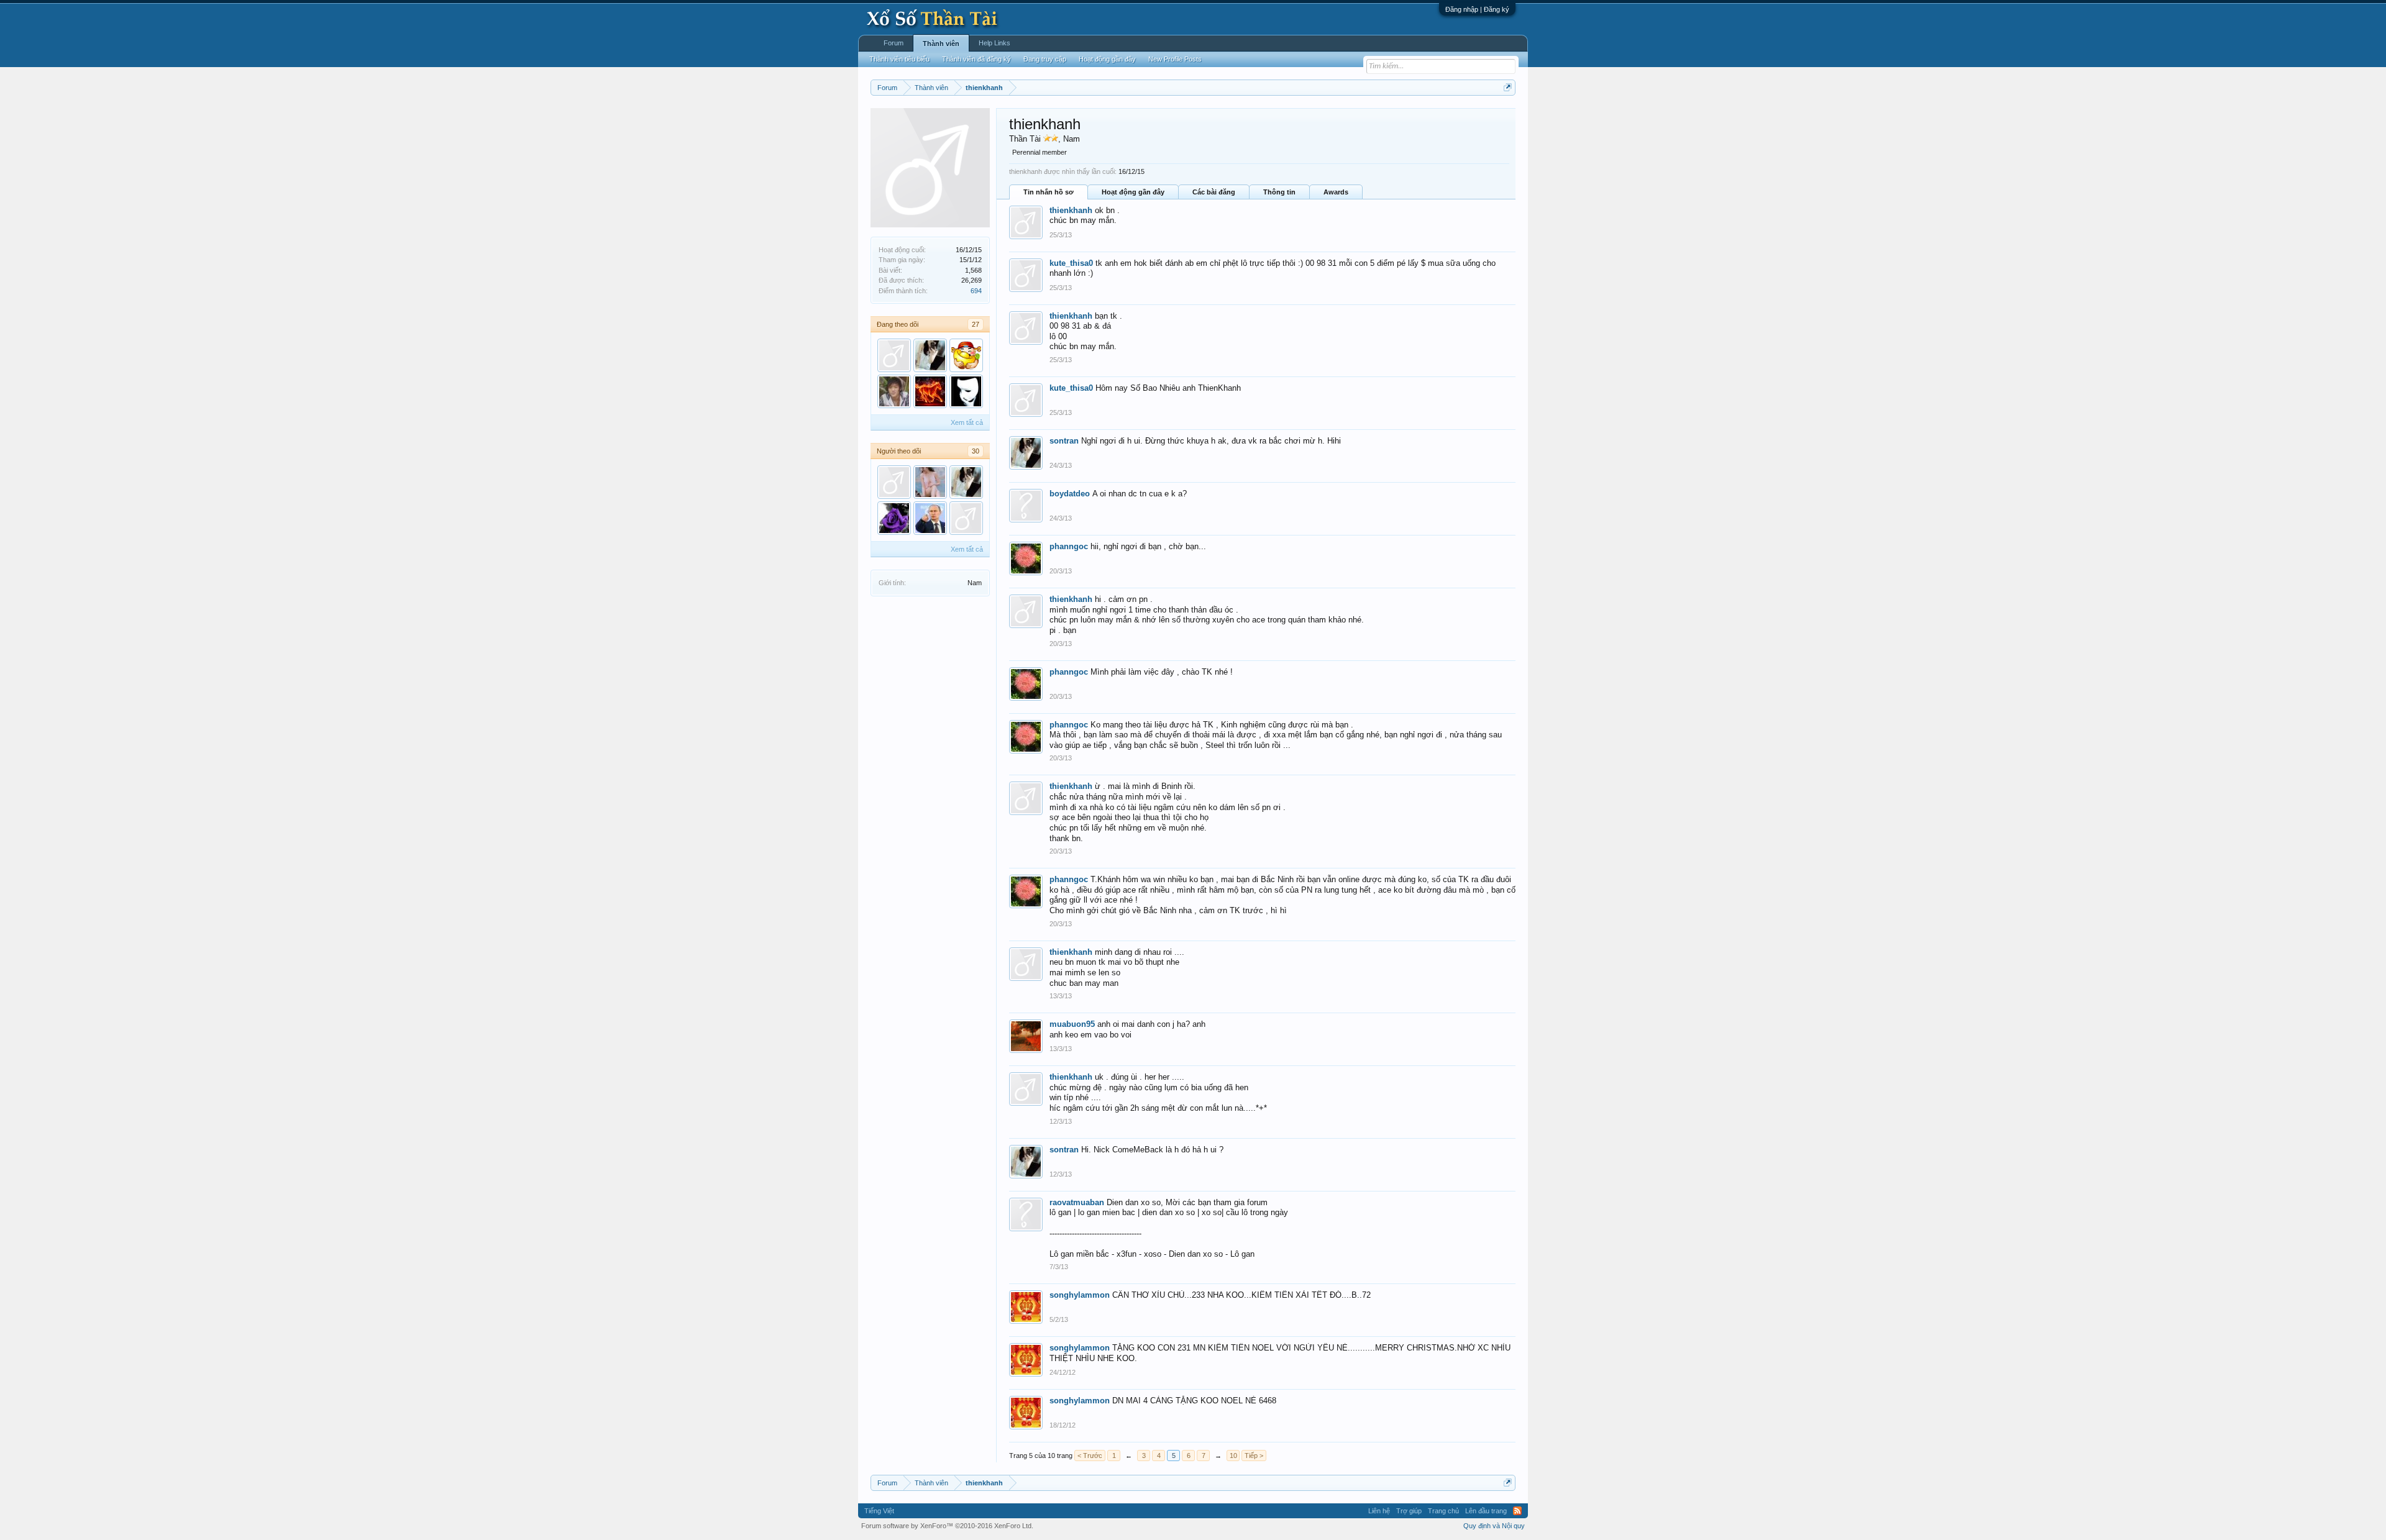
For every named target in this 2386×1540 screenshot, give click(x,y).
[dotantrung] (930, 518)
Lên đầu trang (1486, 1511)
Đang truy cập (1045, 59)
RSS (1517, 1511)
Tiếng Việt (879, 1511)
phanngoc (1069, 546)
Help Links (994, 43)
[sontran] (930, 355)
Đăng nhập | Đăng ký (1477, 9)
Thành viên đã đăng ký (976, 59)
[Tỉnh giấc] (894, 482)
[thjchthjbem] (894, 355)
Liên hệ (1379, 1511)
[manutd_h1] (930, 482)
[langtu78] (930, 391)
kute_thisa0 (1071, 263)
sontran (1064, 441)
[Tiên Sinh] (966, 518)
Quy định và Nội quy (1494, 1526)
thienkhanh (1071, 210)
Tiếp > (1254, 1456)
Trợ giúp (1409, 1511)
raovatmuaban (1077, 1202)
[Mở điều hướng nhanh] (1508, 87)
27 (976, 324)
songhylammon (1080, 1295)
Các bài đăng (1214, 192)
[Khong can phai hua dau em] (894, 391)
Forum (894, 43)
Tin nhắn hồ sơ (1049, 192)
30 (976, 451)
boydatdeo (1070, 494)
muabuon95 (1072, 1024)
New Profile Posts (1175, 59)
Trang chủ (1443, 1511)
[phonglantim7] (894, 518)
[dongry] (966, 391)
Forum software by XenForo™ (947, 1526)
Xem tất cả (967, 422)
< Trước (1090, 1456)
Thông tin (1279, 192)
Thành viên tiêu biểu (899, 59)
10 (1233, 1456)
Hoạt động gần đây (1133, 192)
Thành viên (941, 43)
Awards (1336, 192)
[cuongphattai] (966, 355)
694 (976, 291)
